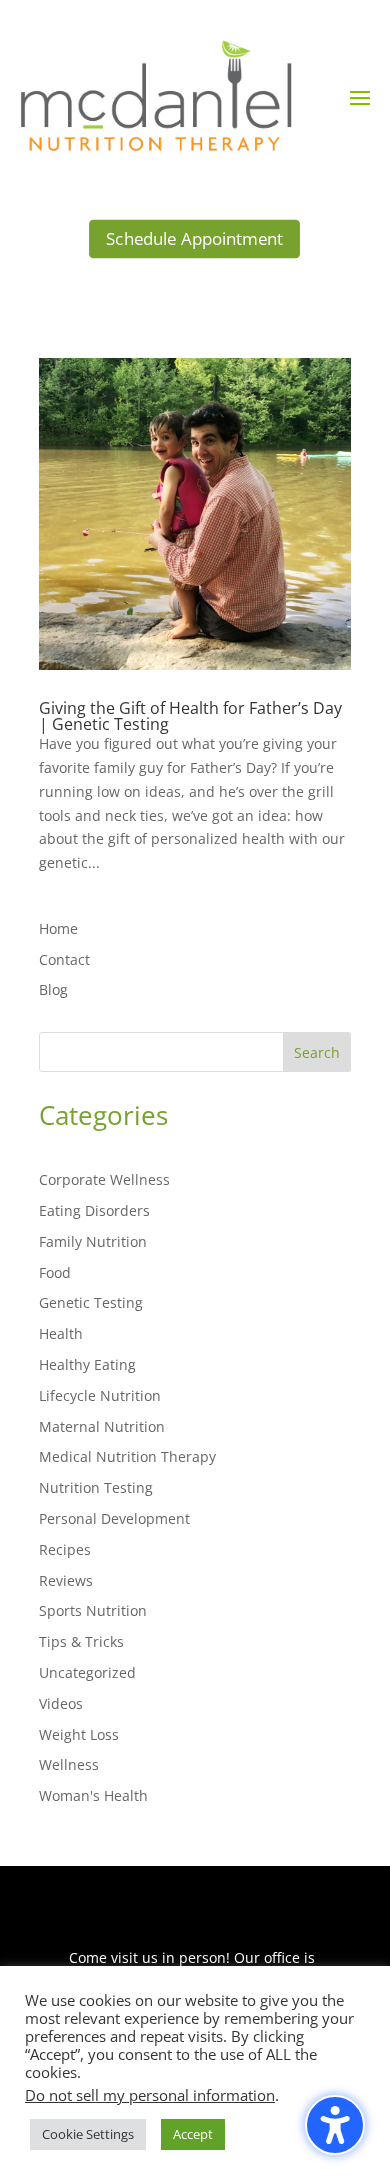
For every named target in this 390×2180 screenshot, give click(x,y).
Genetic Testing (91, 1302)
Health (61, 1333)
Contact (64, 959)
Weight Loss (79, 1734)
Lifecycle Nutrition (100, 1395)
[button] (360, 97)
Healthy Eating (87, 1364)
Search (317, 1052)
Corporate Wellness (104, 1179)
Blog (53, 989)
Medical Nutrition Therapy (127, 1456)
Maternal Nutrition (102, 1426)
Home (58, 928)
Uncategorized (87, 1672)
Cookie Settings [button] (88, 2134)
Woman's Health (93, 1795)
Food (55, 1272)
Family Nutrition (93, 1241)
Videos (61, 1703)
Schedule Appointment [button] (194, 238)
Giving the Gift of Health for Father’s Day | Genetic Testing (190, 716)
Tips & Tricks (81, 1641)
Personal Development (114, 1518)
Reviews (66, 1580)
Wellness (69, 1764)
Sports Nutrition (93, 1610)
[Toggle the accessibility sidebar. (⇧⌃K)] (335, 2125)
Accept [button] (193, 2134)
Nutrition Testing (96, 1487)
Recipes (65, 1549)
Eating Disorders (94, 1210)
